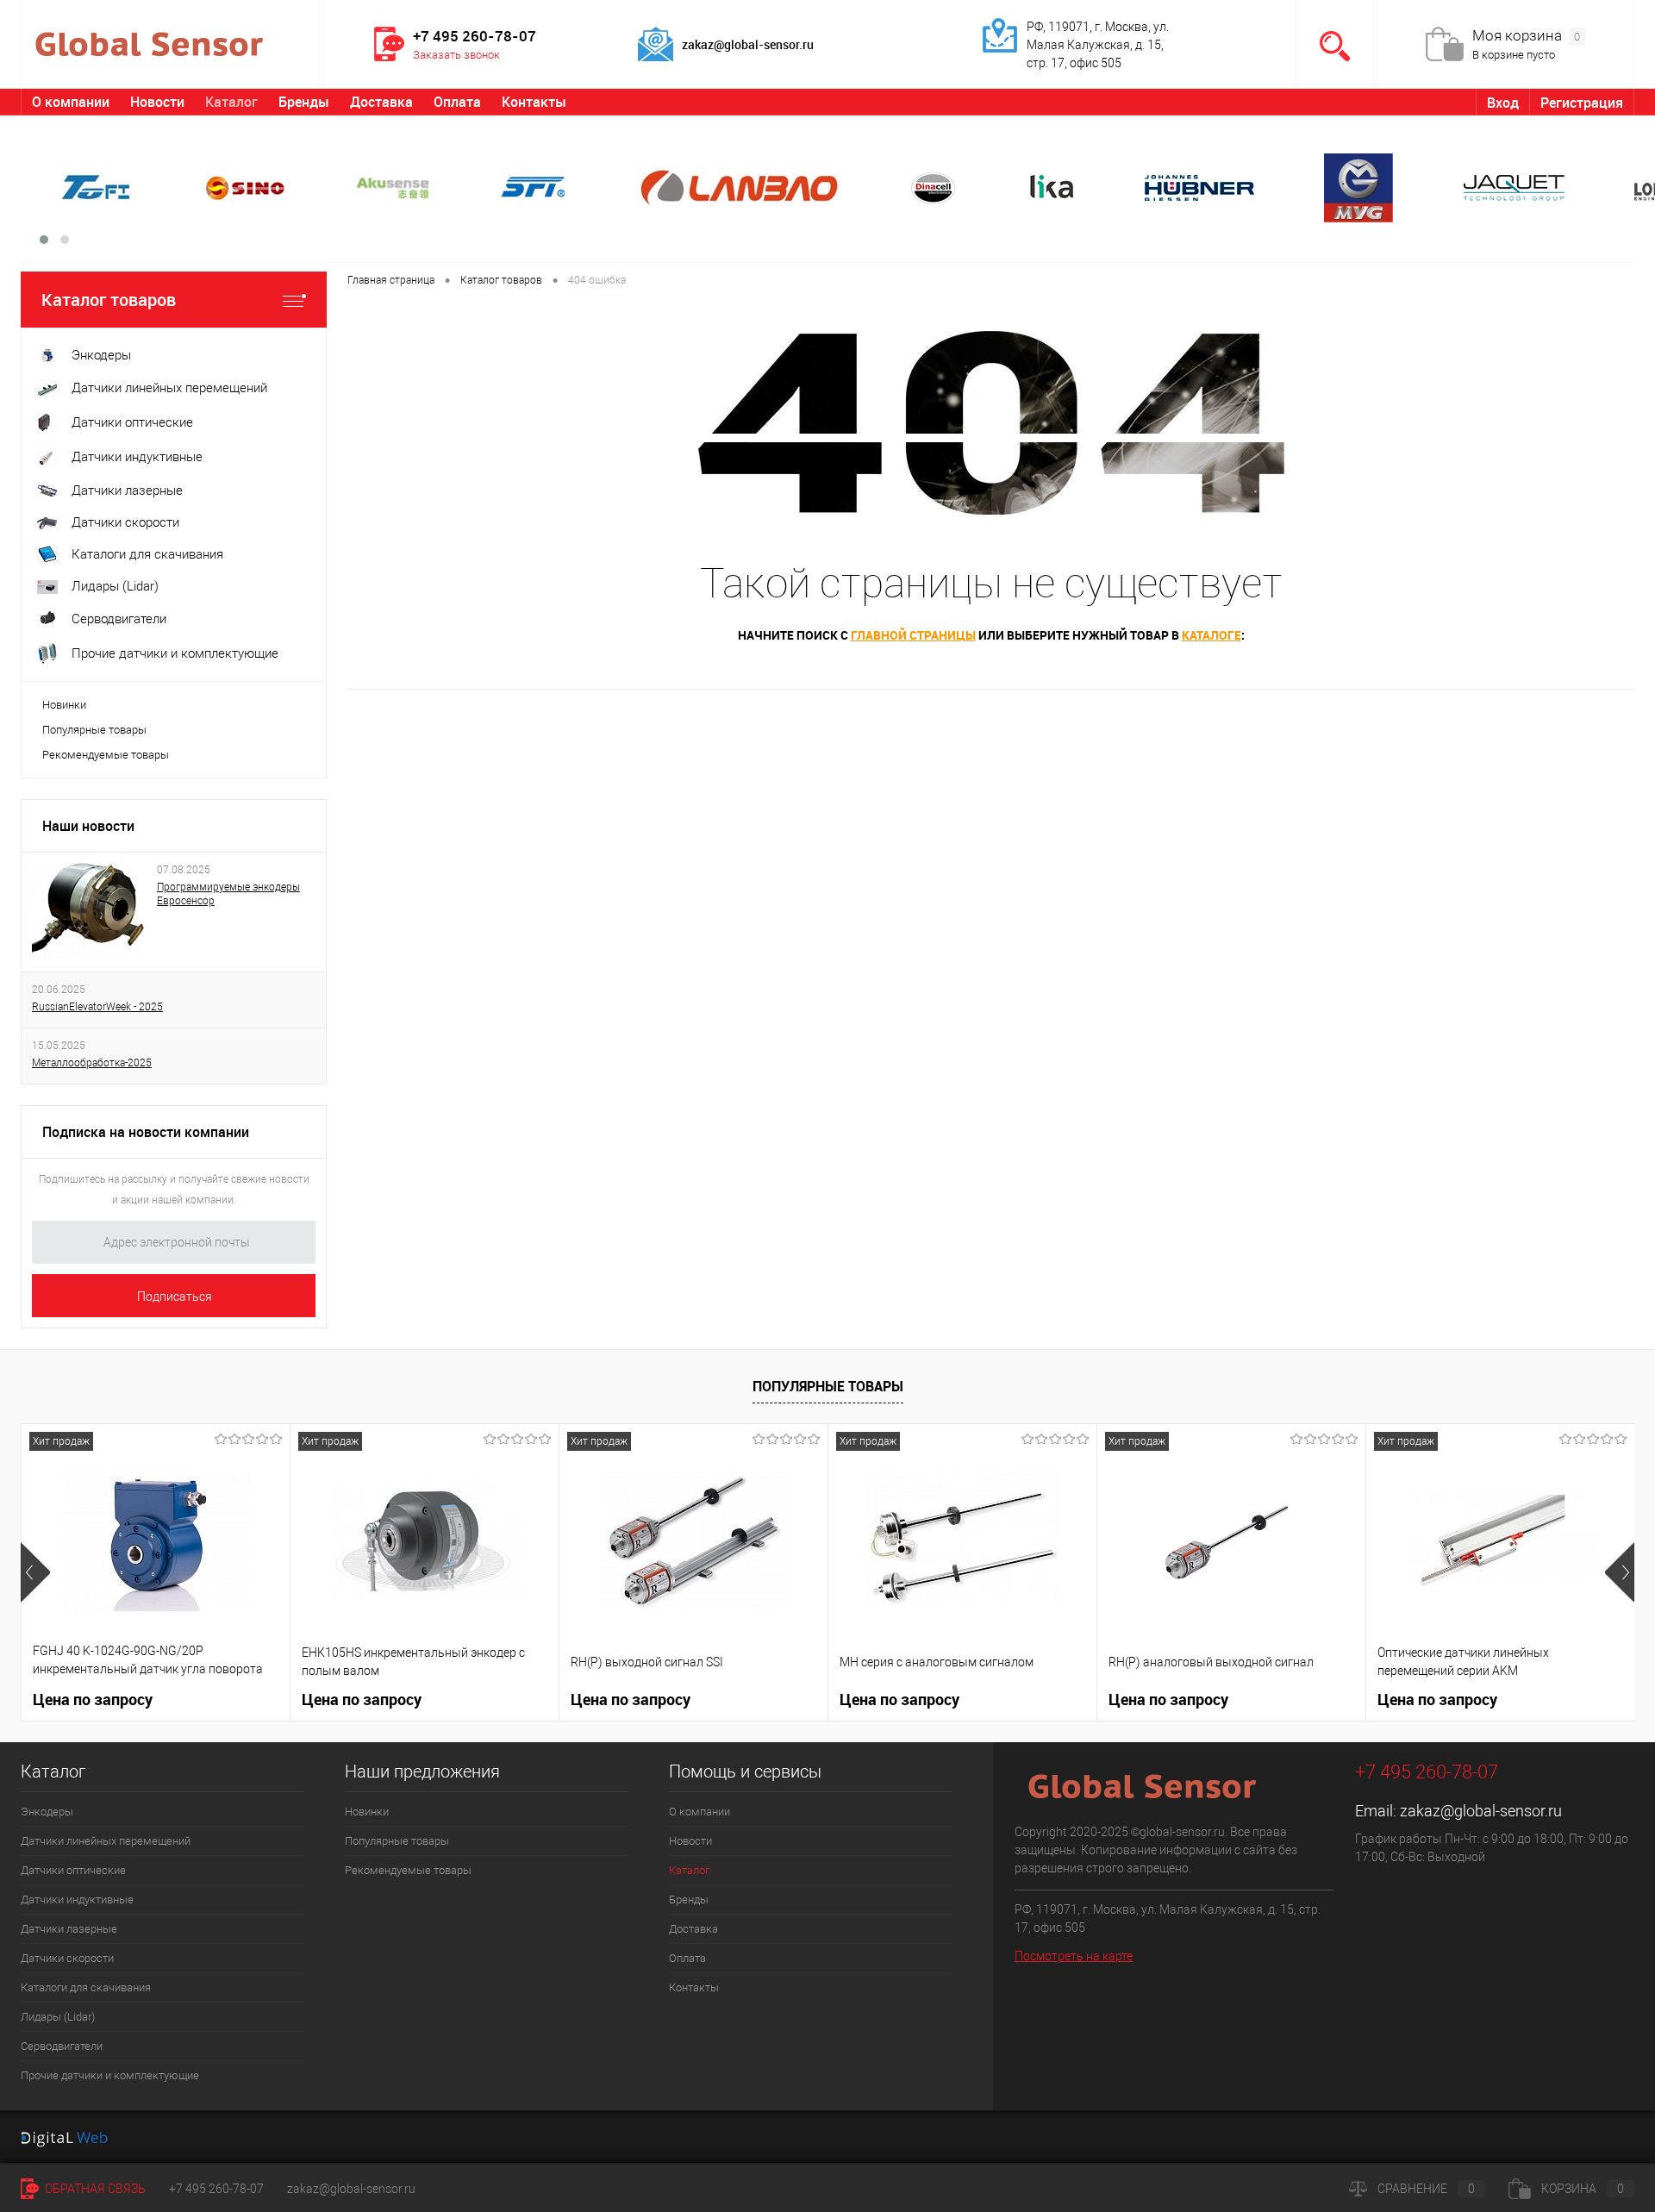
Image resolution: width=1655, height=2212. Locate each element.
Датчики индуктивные (77, 1900)
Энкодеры (47, 1812)
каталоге (1212, 635)
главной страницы (913, 635)
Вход (1503, 103)
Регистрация (1582, 103)
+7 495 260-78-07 (216, 2189)
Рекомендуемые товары (106, 755)
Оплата (457, 102)
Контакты (534, 102)
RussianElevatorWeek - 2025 (97, 1007)
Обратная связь (94, 2189)
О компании (71, 102)
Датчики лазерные (69, 1929)
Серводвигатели (62, 2046)
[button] (44, 240)
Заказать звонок (456, 55)
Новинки (64, 705)
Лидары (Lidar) (58, 2017)
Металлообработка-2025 (92, 1063)
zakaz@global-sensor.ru (1481, 1811)
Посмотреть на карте (1074, 1956)
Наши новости (88, 826)
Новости (157, 102)
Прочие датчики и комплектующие (110, 2075)
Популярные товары (94, 730)
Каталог (231, 102)
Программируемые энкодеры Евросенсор (228, 894)
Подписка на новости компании (146, 1132)
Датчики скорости (67, 1958)
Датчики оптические (73, 1870)
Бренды (304, 102)
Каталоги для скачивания (86, 1987)
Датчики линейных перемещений (106, 1841)
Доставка (381, 102)
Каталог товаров (109, 300)
